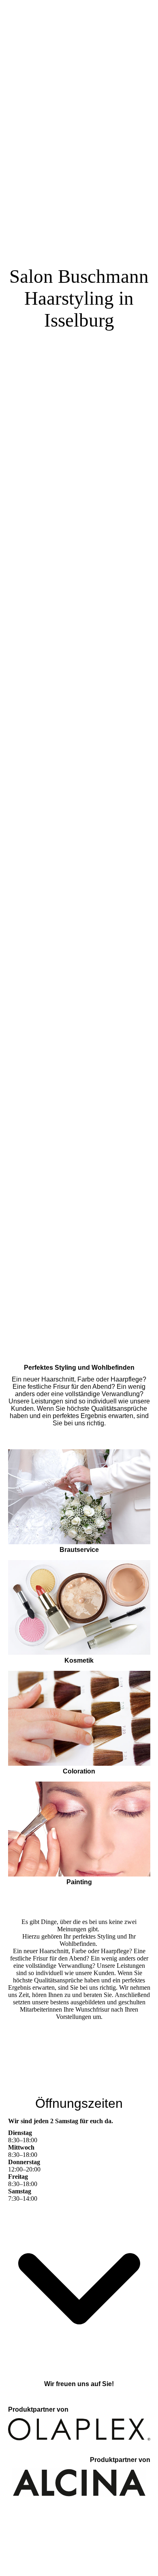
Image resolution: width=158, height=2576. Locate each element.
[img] (79, 644)
